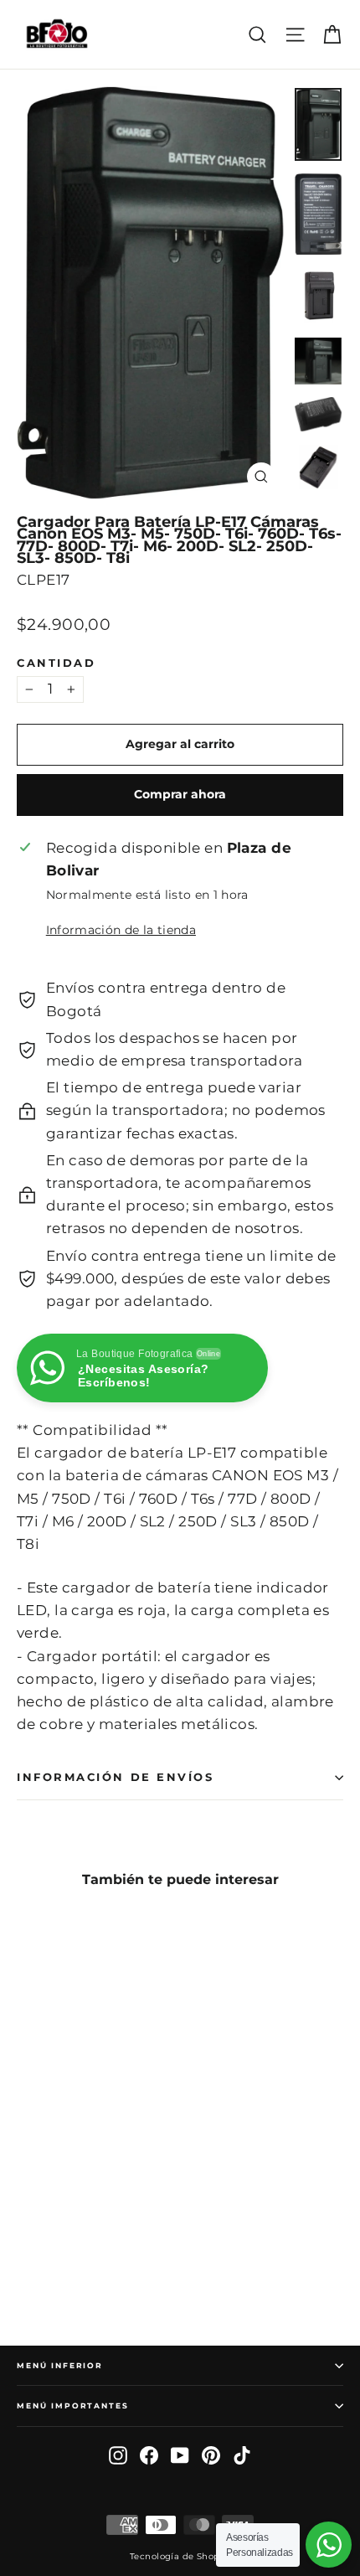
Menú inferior (60, 2365)
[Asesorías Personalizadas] (329, 2545)
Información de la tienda (121, 930)
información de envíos (116, 1777)
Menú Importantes (73, 2406)
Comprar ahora (180, 794)
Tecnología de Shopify (180, 2556)
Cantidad (56, 663)
